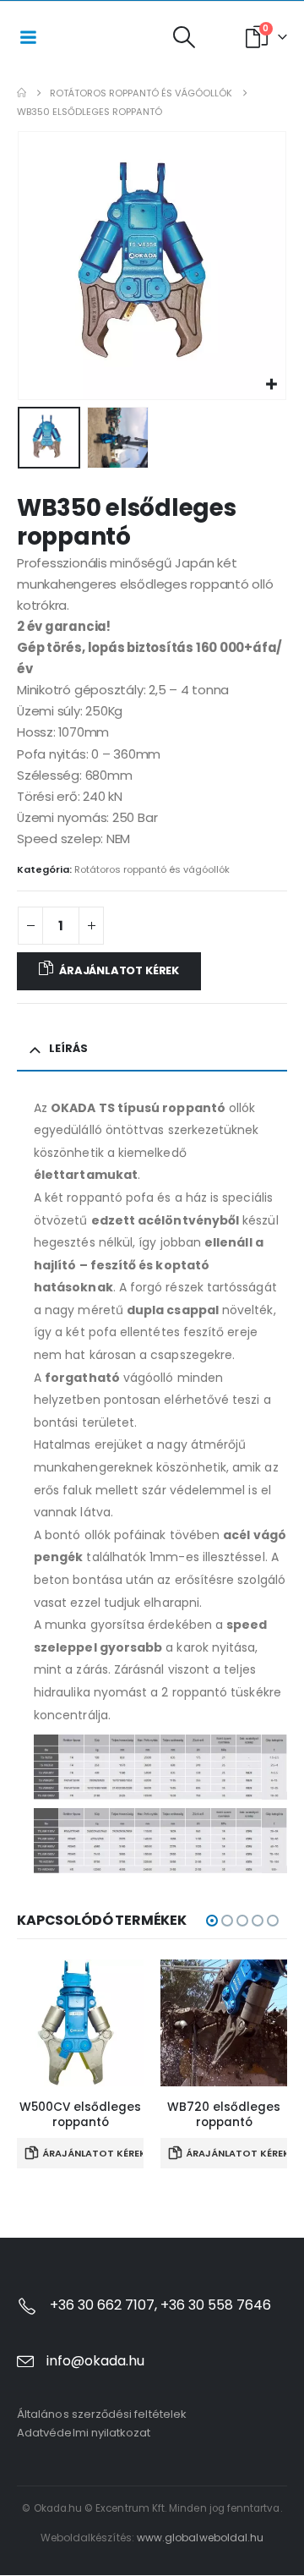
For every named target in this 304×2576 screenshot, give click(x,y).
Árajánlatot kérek (119, 970)
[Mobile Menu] (28, 37)
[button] (184, 37)
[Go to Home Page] (22, 93)
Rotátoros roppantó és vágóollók (152, 869)
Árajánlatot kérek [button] (93, 2153)
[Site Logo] (105, 37)
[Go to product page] (80, 2023)
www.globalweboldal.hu (200, 2538)
